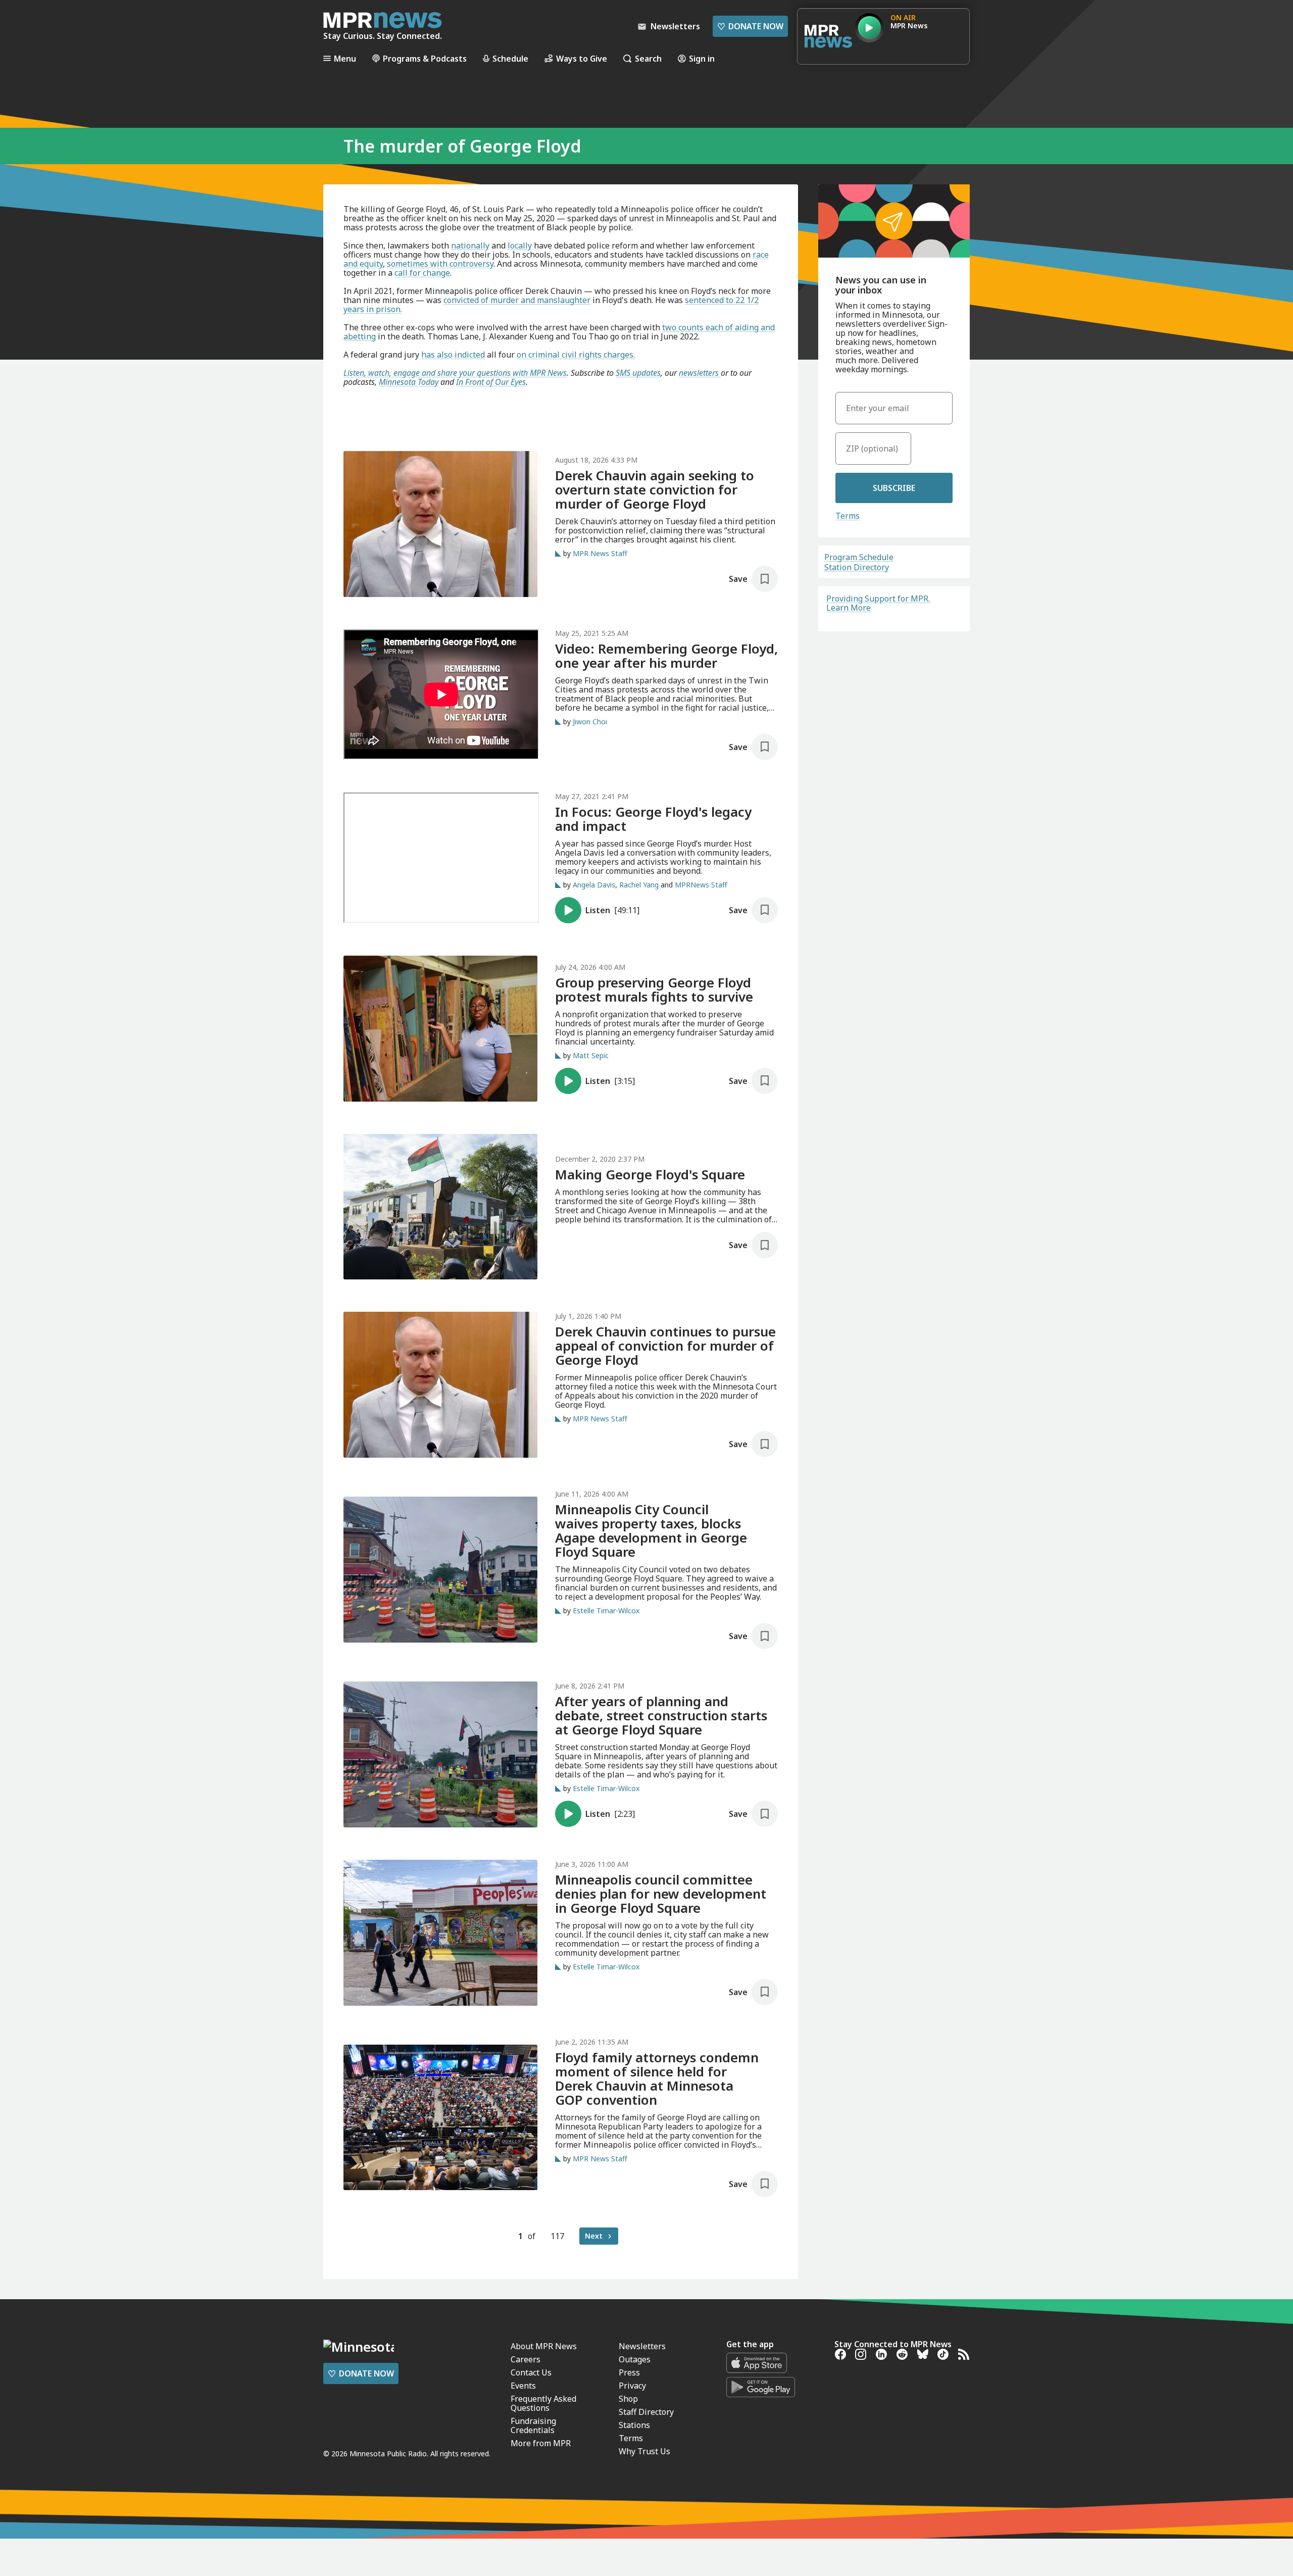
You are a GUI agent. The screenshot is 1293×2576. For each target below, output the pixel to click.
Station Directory (857, 567)
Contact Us (531, 2372)
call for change (422, 273)
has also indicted (453, 355)
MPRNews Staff (701, 885)
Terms (848, 516)
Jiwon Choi (590, 722)
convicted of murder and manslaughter (517, 300)
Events (523, 2386)
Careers (526, 2359)
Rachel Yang (639, 885)
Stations (634, 2425)
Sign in (702, 58)
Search (648, 58)
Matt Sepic (591, 1055)
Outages (635, 2359)
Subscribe (894, 488)
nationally (470, 245)
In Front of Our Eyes (491, 382)
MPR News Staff (600, 553)
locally (520, 245)
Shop (628, 2399)
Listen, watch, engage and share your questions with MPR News (455, 373)
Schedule (510, 58)
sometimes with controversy (440, 264)
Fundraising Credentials (533, 2425)
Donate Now (750, 26)
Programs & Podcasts (425, 58)
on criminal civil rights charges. (576, 355)
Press (629, 2372)
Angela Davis (594, 885)
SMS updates (638, 373)
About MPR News (544, 2346)
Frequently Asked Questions (543, 2403)
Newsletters (642, 2346)
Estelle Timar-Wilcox (606, 1611)
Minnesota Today (409, 382)
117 (557, 2236)
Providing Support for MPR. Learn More (878, 603)
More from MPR (541, 2443)
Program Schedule (859, 557)
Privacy (632, 2386)
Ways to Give (582, 58)
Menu (345, 58)
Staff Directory (646, 2412)
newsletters (700, 373)
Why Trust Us (644, 2451)
